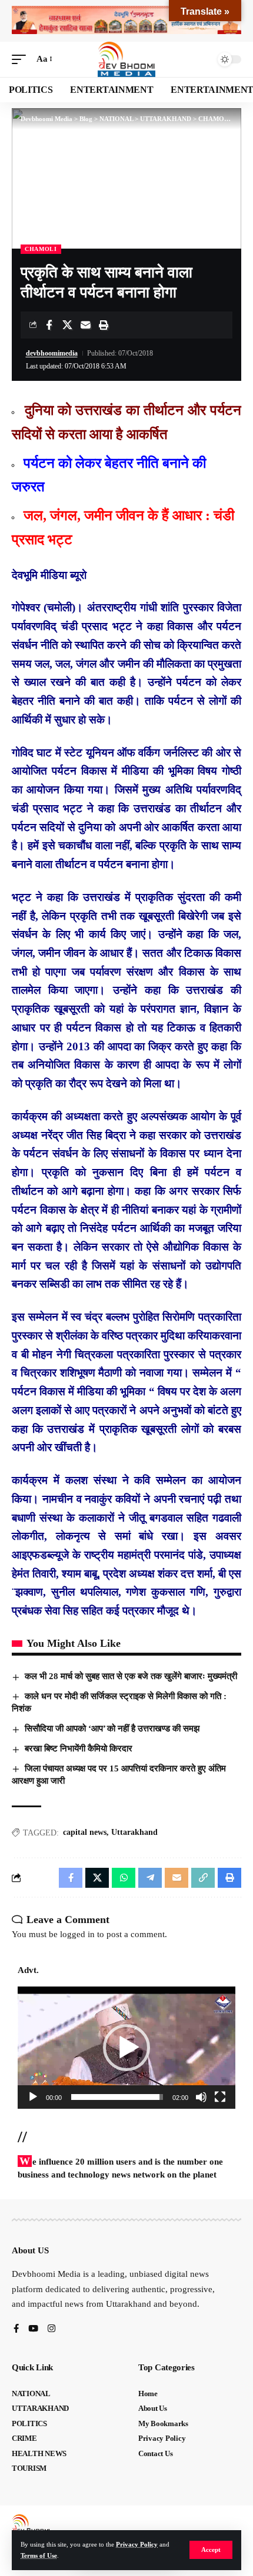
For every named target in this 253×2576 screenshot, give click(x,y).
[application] (126, 2048)
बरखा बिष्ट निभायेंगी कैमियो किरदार (79, 1748)
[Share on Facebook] (49, 325)
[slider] (117, 2097)
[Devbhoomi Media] (126, 59)
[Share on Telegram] (150, 1878)
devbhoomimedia (52, 353)
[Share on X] (67, 325)
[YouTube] (33, 2329)
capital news (85, 1832)
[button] (211, 2550)
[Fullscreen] (220, 2097)
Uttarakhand (134, 1832)
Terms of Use (39, 2555)
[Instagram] (51, 2329)
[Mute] (201, 2097)
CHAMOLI (41, 249)
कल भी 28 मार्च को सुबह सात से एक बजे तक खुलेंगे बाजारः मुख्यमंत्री (131, 1676)
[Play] (33, 2097)
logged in (77, 1934)
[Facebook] (16, 2329)
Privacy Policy (137, 2544)
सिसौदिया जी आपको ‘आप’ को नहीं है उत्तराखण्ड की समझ (112, 1729)
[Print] (104, 325)
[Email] (85, 325)
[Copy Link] (203, 1878)
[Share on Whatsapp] (124, 1878)
